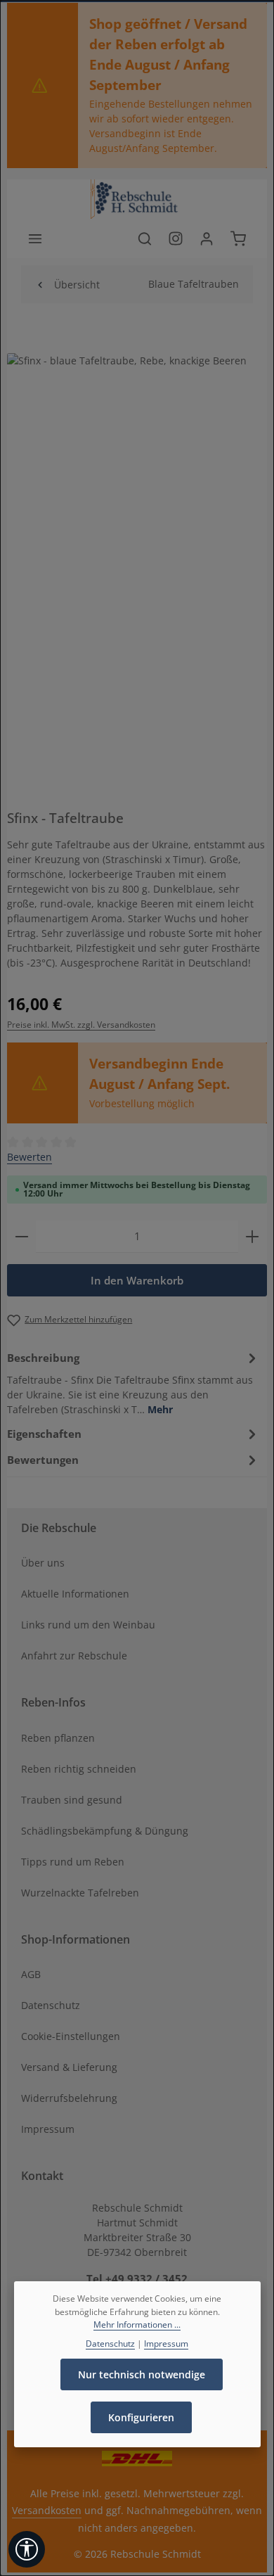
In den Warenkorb (137, 1280)
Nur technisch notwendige (142, 2374)
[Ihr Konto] (207, 238)
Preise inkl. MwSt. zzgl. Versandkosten (81, 1025)
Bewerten (30, 1157)
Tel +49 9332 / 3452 (137, 2278)
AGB (31, 1974)
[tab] (133, 1382)
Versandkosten (47, 2510)
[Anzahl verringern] (22, 1236)
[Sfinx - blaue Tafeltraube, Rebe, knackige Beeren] (137, 536)
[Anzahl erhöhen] (252, 1236)
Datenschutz (51, 2005)
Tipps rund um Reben (73, 1862)
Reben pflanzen (58, 1738)
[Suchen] (145, 238)
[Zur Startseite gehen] (137, 199)
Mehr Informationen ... (137, 2325)
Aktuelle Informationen (75, 1594)
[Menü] (35, 238)
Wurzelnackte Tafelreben (80, 1893)
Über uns (43, 1563)
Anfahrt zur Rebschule (74, 1656)
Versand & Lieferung (69, 2067)
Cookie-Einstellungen (71, 2036)
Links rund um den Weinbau (88, 1625)
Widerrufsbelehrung (69, 2098)
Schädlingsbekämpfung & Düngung (105, 1831)
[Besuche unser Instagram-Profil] (176, 238)
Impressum (48, 2129)
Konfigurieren (141, 2417)
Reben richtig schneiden (79, 1769)
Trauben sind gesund (72, 1800)
